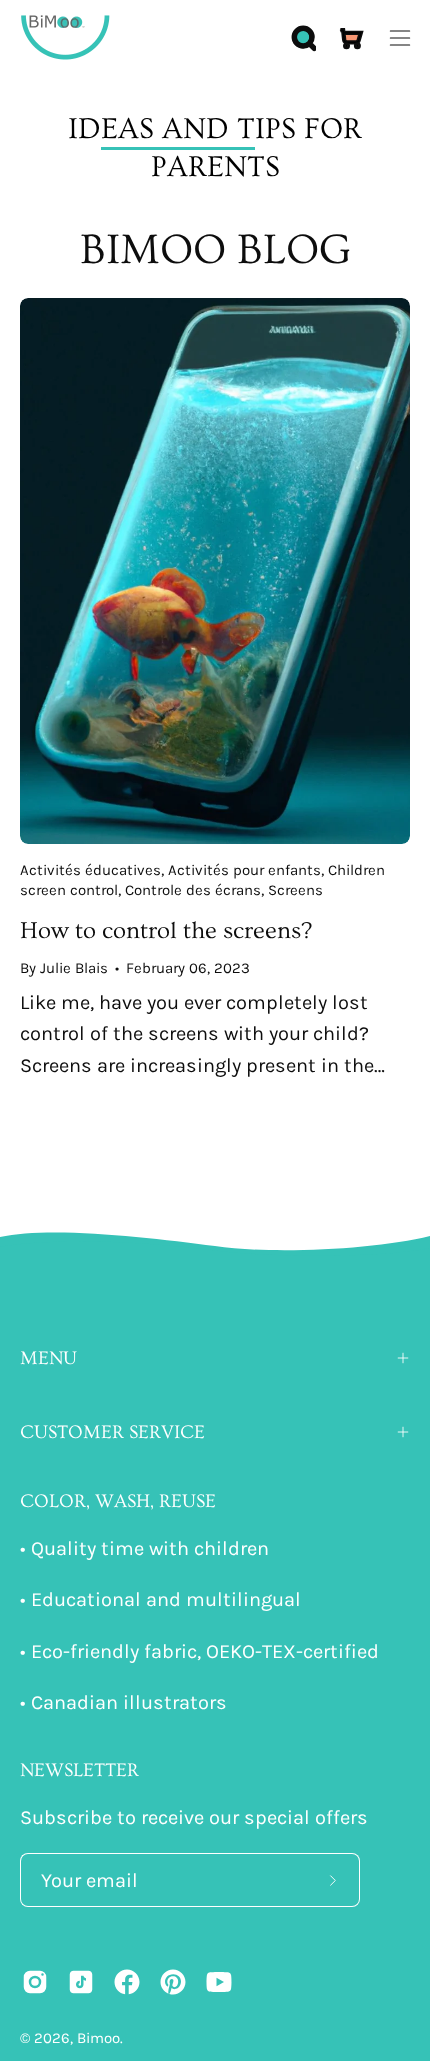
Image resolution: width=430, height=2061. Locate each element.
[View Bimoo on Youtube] (219, 1982)
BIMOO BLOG (215, 250)
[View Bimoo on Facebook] (127, 1982)
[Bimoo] (65, 37)
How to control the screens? (166, 930)
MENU (48, 1358)
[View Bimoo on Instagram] (35, 1982)
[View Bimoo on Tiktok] (81, 1982)
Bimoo (98, 2038)
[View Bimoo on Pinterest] (173, 1982)
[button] (302, 38)
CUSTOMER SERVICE (112, 1432)
